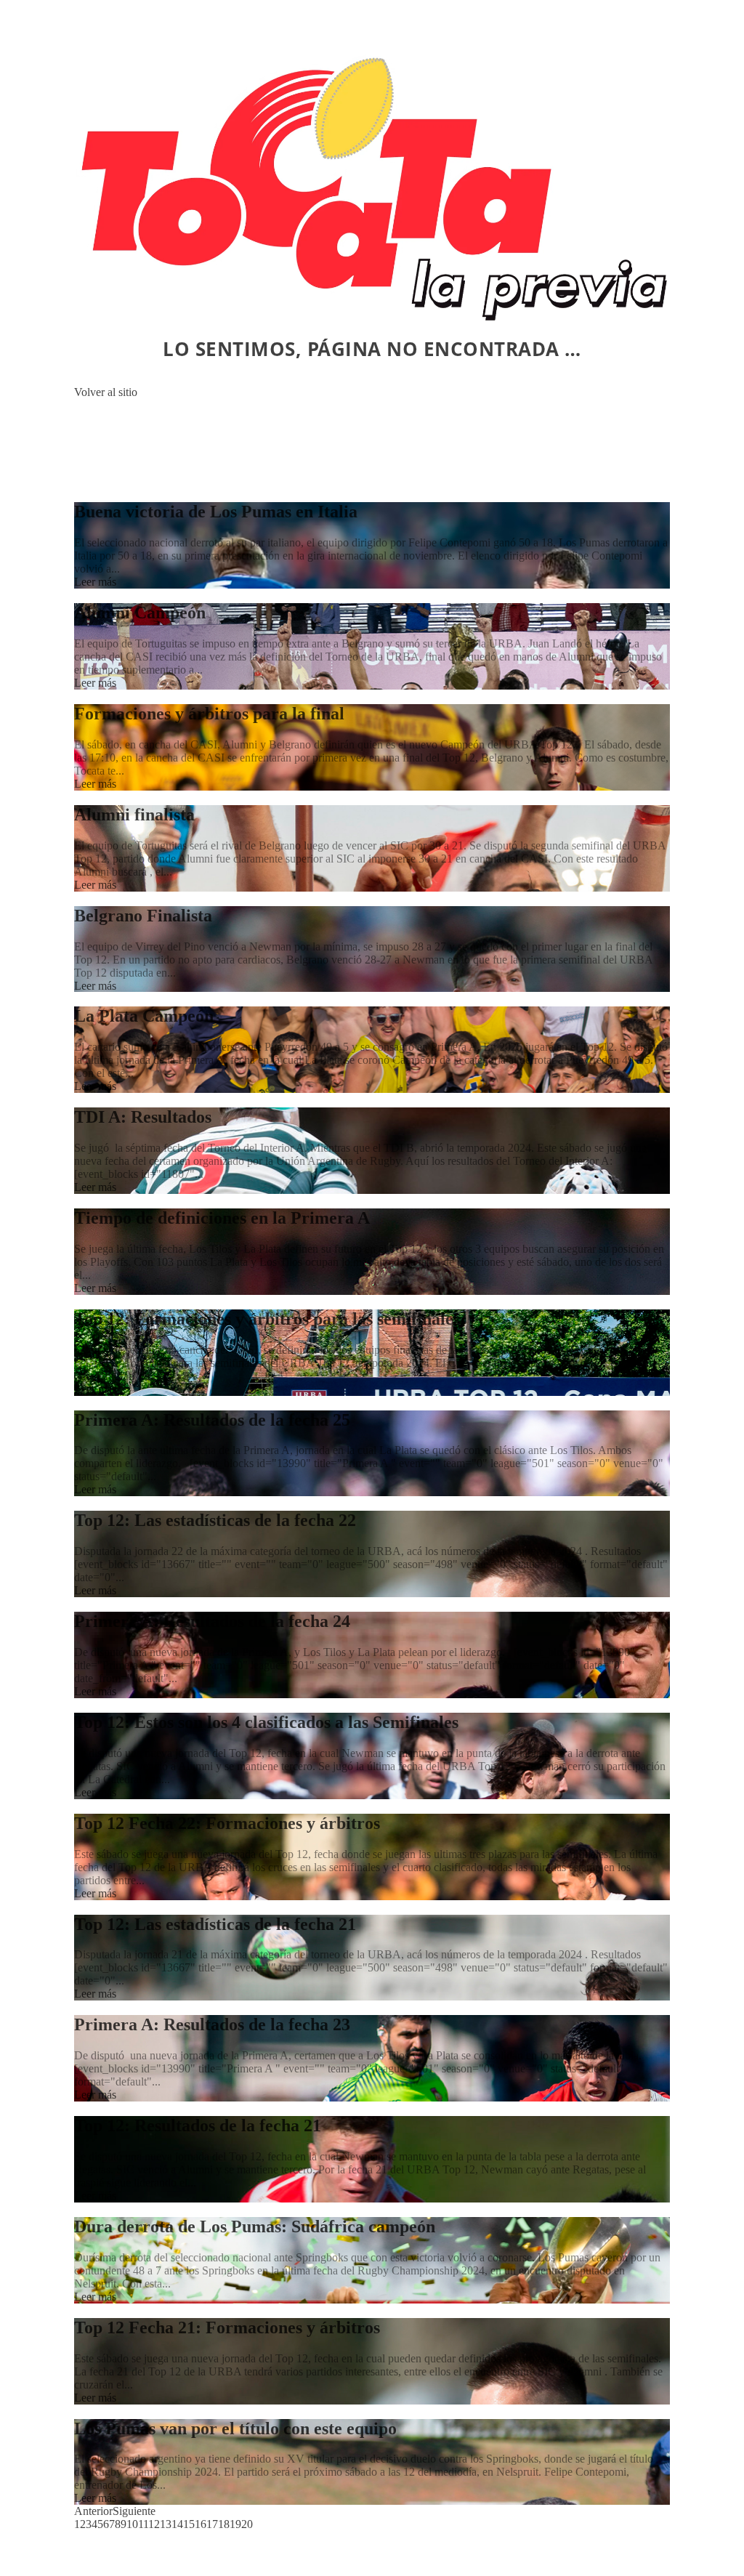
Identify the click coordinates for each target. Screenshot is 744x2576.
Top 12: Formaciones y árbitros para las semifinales (267, 1319)
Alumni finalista (134, 815)
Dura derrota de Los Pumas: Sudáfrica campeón (255, 2226)
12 (154, 2524)
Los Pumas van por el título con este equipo (235, 2428)
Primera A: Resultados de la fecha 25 (212, 1420)
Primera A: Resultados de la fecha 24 (212, 1621)
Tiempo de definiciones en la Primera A (222, 1218)
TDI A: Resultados (143, 1117)
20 (247, 2524)
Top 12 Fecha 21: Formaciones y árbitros (227, 2327)
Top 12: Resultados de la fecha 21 (198, 2125)
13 (166, 2524)
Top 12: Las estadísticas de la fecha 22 (215, 1520)
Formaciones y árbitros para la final (209, 714)
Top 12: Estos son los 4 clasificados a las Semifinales (266, 1722)
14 (177, 2524)
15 (189, 2524)
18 (224, 2524)
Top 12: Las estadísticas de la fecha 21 (215, 1924)
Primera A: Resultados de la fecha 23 (212, 2024)
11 (143, 2524)
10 (132, 2524)
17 (212, 2524)
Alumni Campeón (140, 613)
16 (201, 2524)
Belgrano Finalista (143, 916)
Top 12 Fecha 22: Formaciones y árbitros (227, 1823)
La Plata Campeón (144, 1016)
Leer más (95, 582)
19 (235, 2524)
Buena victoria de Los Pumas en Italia (216, 512)
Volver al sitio (106, 392)
